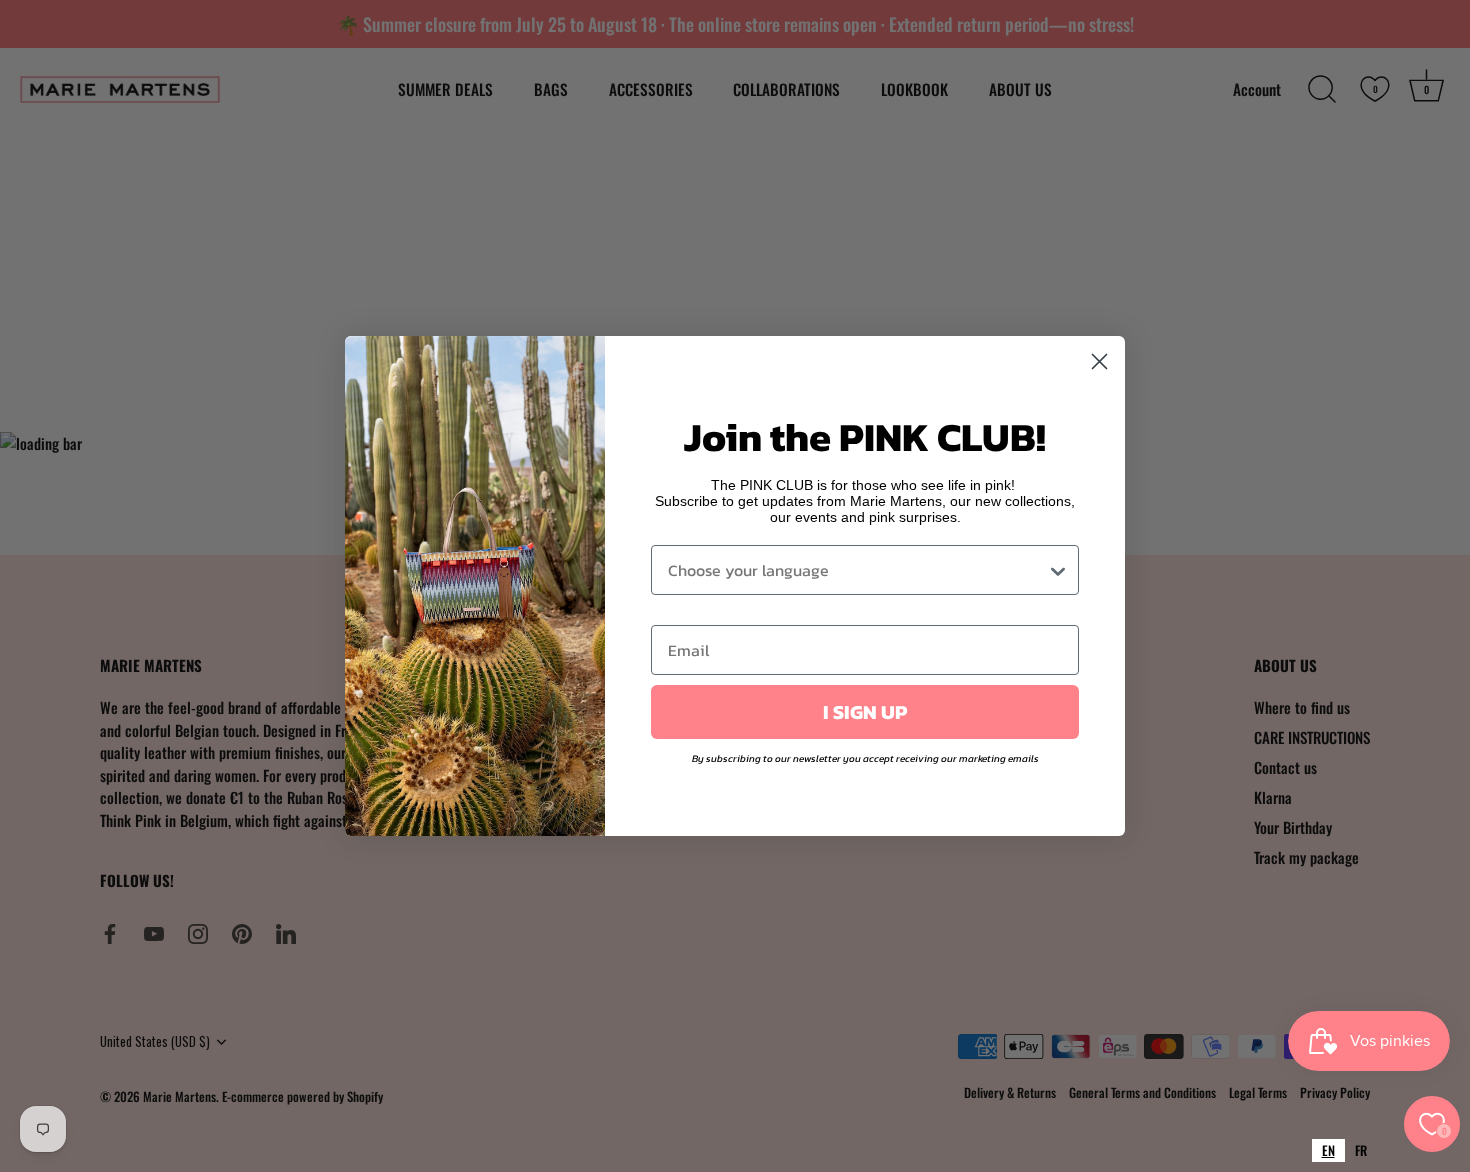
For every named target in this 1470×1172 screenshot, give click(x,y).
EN (1328, 1150)
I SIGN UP (865, 712)
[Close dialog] (1099, 361)
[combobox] (1328, 1150)
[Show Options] (1058, 570)
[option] (1361, 1150)
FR (1361, 1150)
